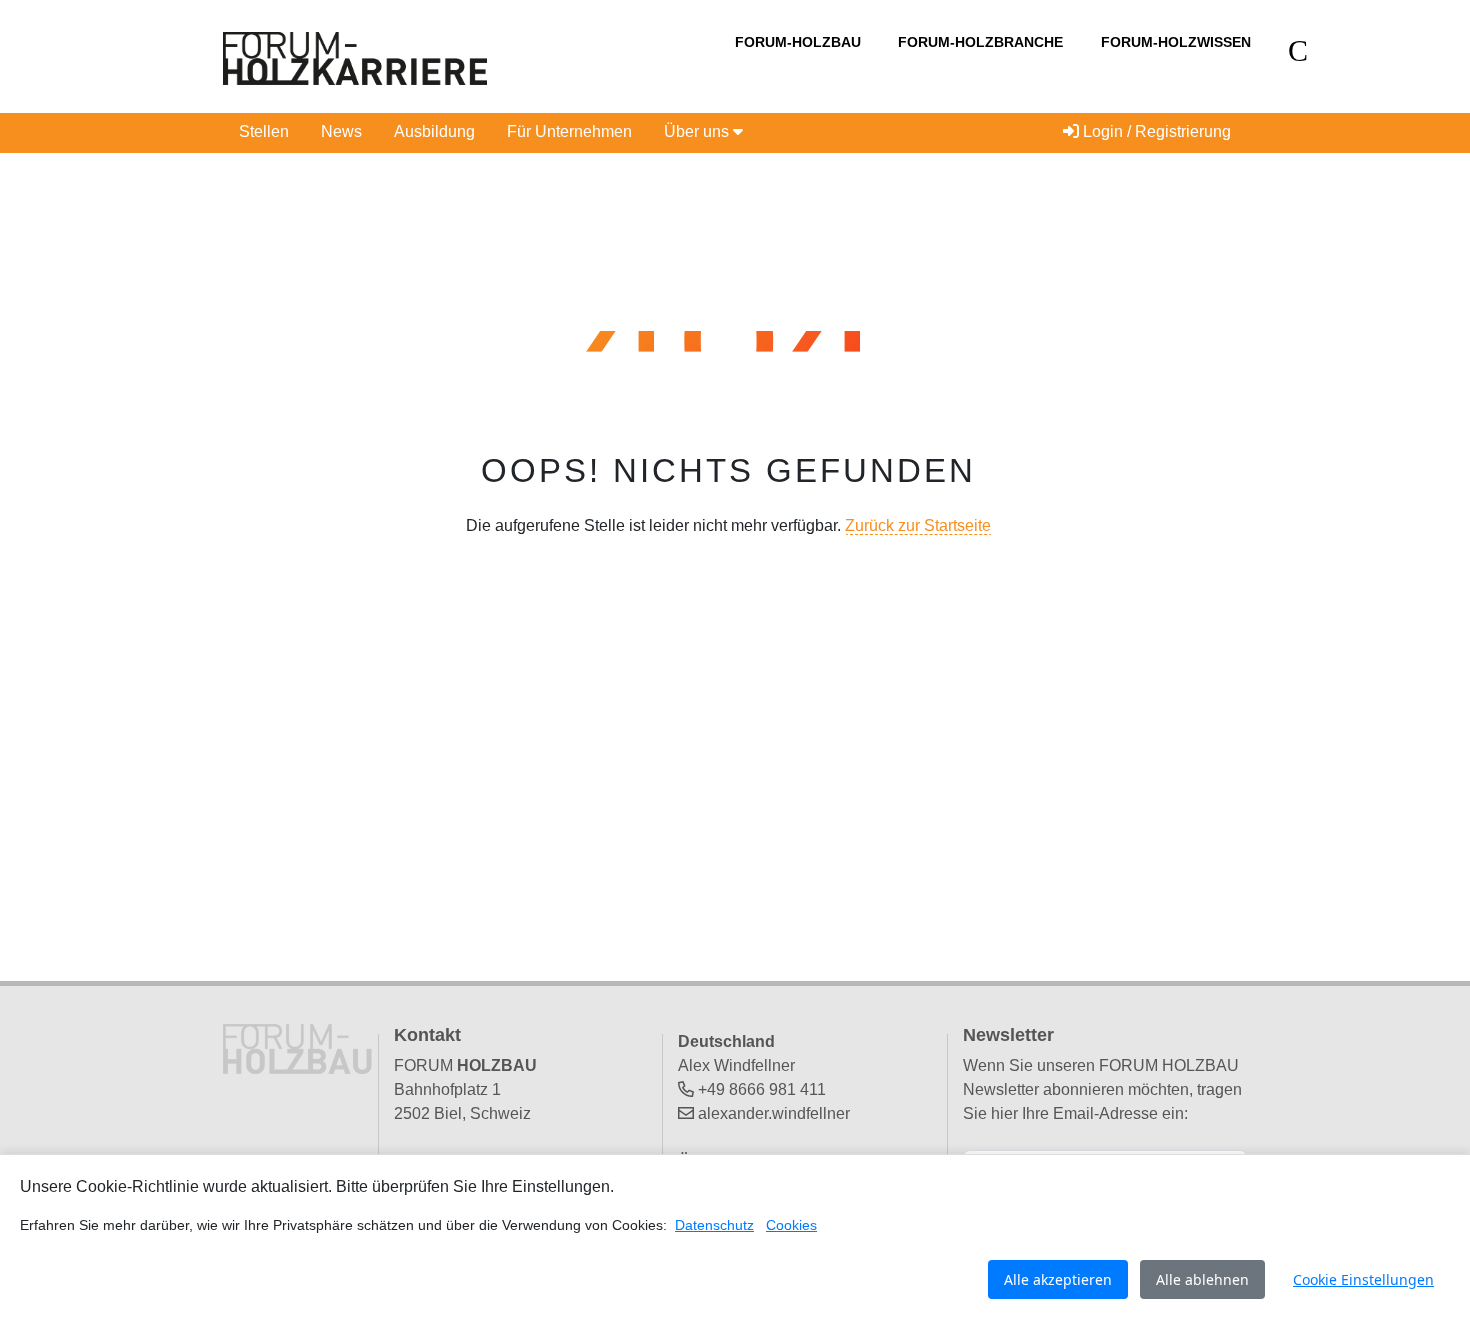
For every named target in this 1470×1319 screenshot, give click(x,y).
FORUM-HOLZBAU (798, 42)
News (341, 131)
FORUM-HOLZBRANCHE (980, 42)
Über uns (698, 131)
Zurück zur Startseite (918, 525)
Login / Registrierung (1155, 131)
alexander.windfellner (774, 1113)
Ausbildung (434, 131)
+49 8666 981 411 (762, 1089)
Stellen (264, 131)
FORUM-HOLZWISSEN (1176, 42)
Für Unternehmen (569, 131)
